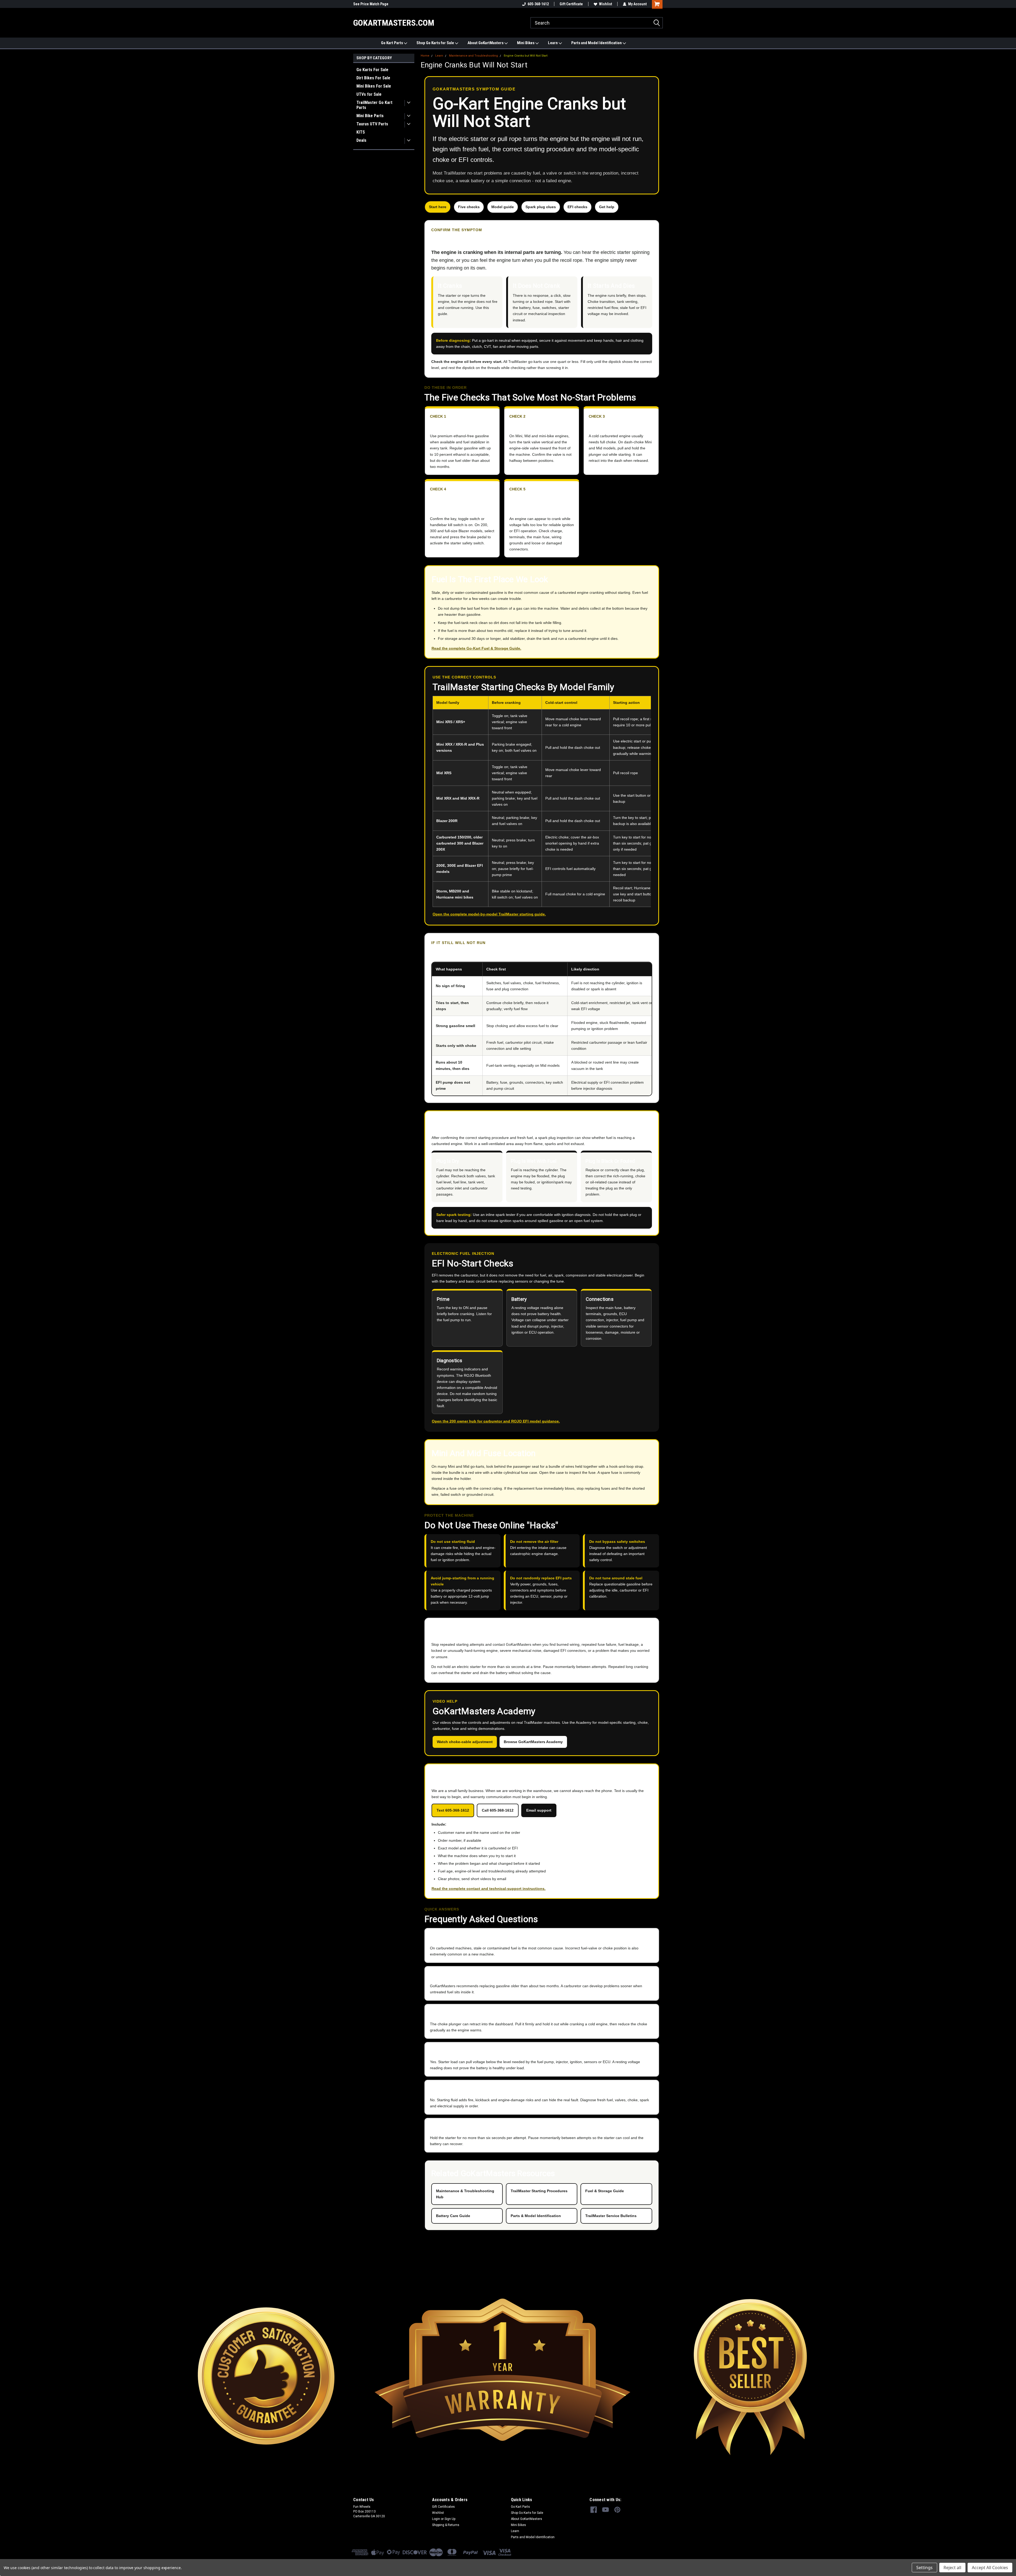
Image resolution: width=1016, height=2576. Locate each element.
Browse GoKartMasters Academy (533, 1742)
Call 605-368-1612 (498, 1810)
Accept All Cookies (990, 2568)
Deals (361, 140)
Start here (438, 207)
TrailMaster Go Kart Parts (374, 105)
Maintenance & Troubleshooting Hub (465, 2194)
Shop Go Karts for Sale (436, 43)
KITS (361, 132)
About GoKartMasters (486, 43)
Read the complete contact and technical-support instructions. (489, 1889)
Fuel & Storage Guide (605, 2191)
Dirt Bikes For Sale (373, 78)
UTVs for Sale (369, 94)
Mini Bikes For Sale (374, 86)
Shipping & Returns (446, 2525)
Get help (607, 207)
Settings (924, 2568)
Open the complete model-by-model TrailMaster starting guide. (489, 914)
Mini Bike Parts (370, 116)
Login (436, 2519)
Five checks (469, 207)
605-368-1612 (538, 4)
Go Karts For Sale (372, 70)
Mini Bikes (526, 43)
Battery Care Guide (453, 2216)
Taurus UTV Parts (372, 124)
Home (425, 56)
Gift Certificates (443, 2507)
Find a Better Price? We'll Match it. (380, 4)
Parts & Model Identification (536, 2216)
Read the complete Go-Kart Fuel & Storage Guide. (476, 648)
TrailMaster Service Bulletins (611, 2216)
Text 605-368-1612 (453, 1810)
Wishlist (605, 4)
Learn (553, 43)
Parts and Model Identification (597, 43)
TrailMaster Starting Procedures (539, 2191)
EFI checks (577, 207)
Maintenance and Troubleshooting (473, 56)
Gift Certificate (571, 4)
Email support (539, 1810)
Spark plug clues (541, 207)
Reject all (952, 2568)
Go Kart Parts (392, 43)
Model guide (503, 207)
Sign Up (450, 2519)
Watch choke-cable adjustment (465, 1742)
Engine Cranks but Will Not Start (526, 56)
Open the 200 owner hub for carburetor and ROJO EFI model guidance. (496, 1421)
